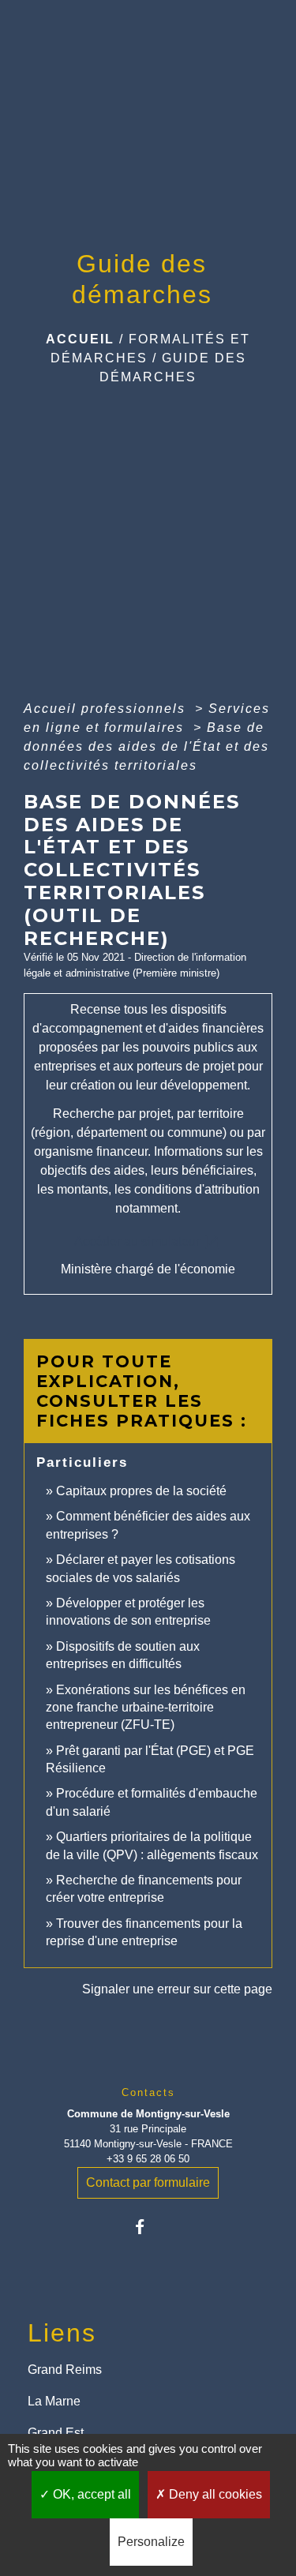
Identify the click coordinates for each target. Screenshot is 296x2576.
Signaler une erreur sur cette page (177, 1989)
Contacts (148, 2092)
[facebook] (148, 2227)
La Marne (54, 2401)
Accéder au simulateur (148, 1242)
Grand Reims (65, 2370)
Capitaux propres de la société (141, 1491)
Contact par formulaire (148, 2182)
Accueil (80, 339)
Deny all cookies (214, 2494)
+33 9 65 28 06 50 (148, 2159)
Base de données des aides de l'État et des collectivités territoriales (146, 746)
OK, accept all (90, 2494)
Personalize (151, 2542)
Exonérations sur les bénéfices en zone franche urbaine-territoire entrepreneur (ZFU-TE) (146, 1708)
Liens (62, 2333)
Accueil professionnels (107, 709)
